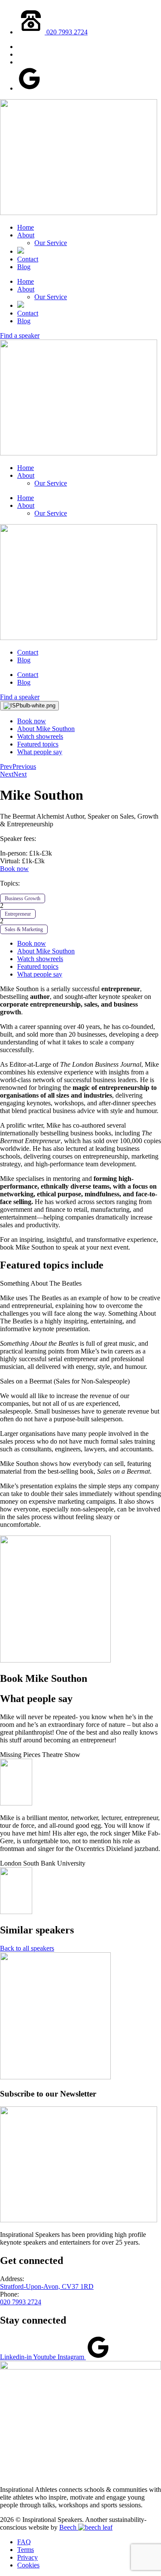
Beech (69, 2527)
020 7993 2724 (21, 2302)
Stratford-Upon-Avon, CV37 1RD (47, 2286)
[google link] (29, 88)
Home (26, 227)
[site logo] (79, 213)
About (26, 235)
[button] (80, 1283)
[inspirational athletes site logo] (80, 2367)
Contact (28, 259)
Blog (24, 267)
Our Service (51, 243)
